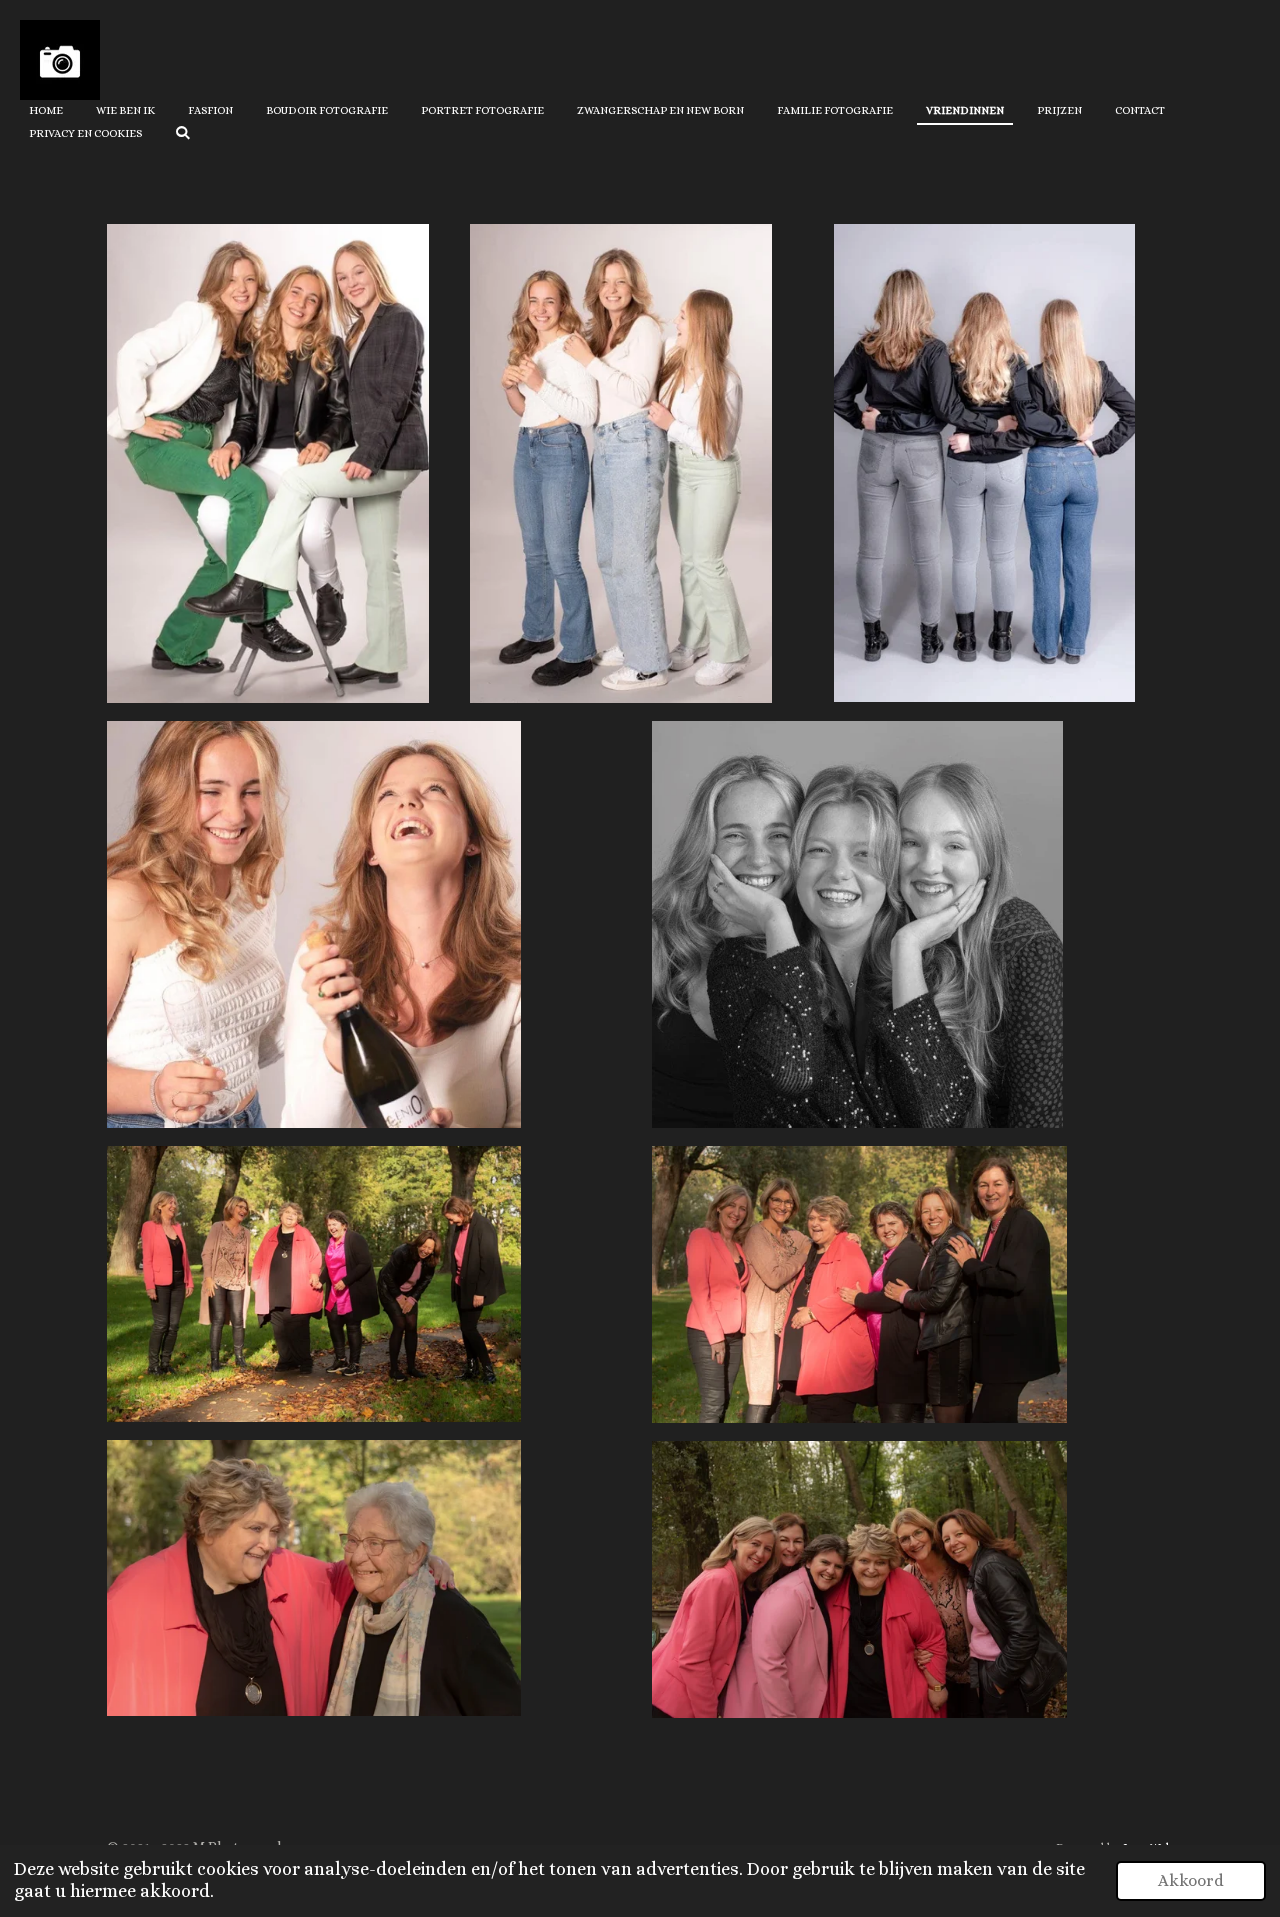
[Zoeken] (182, 132)
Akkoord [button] (1191, 1880)
